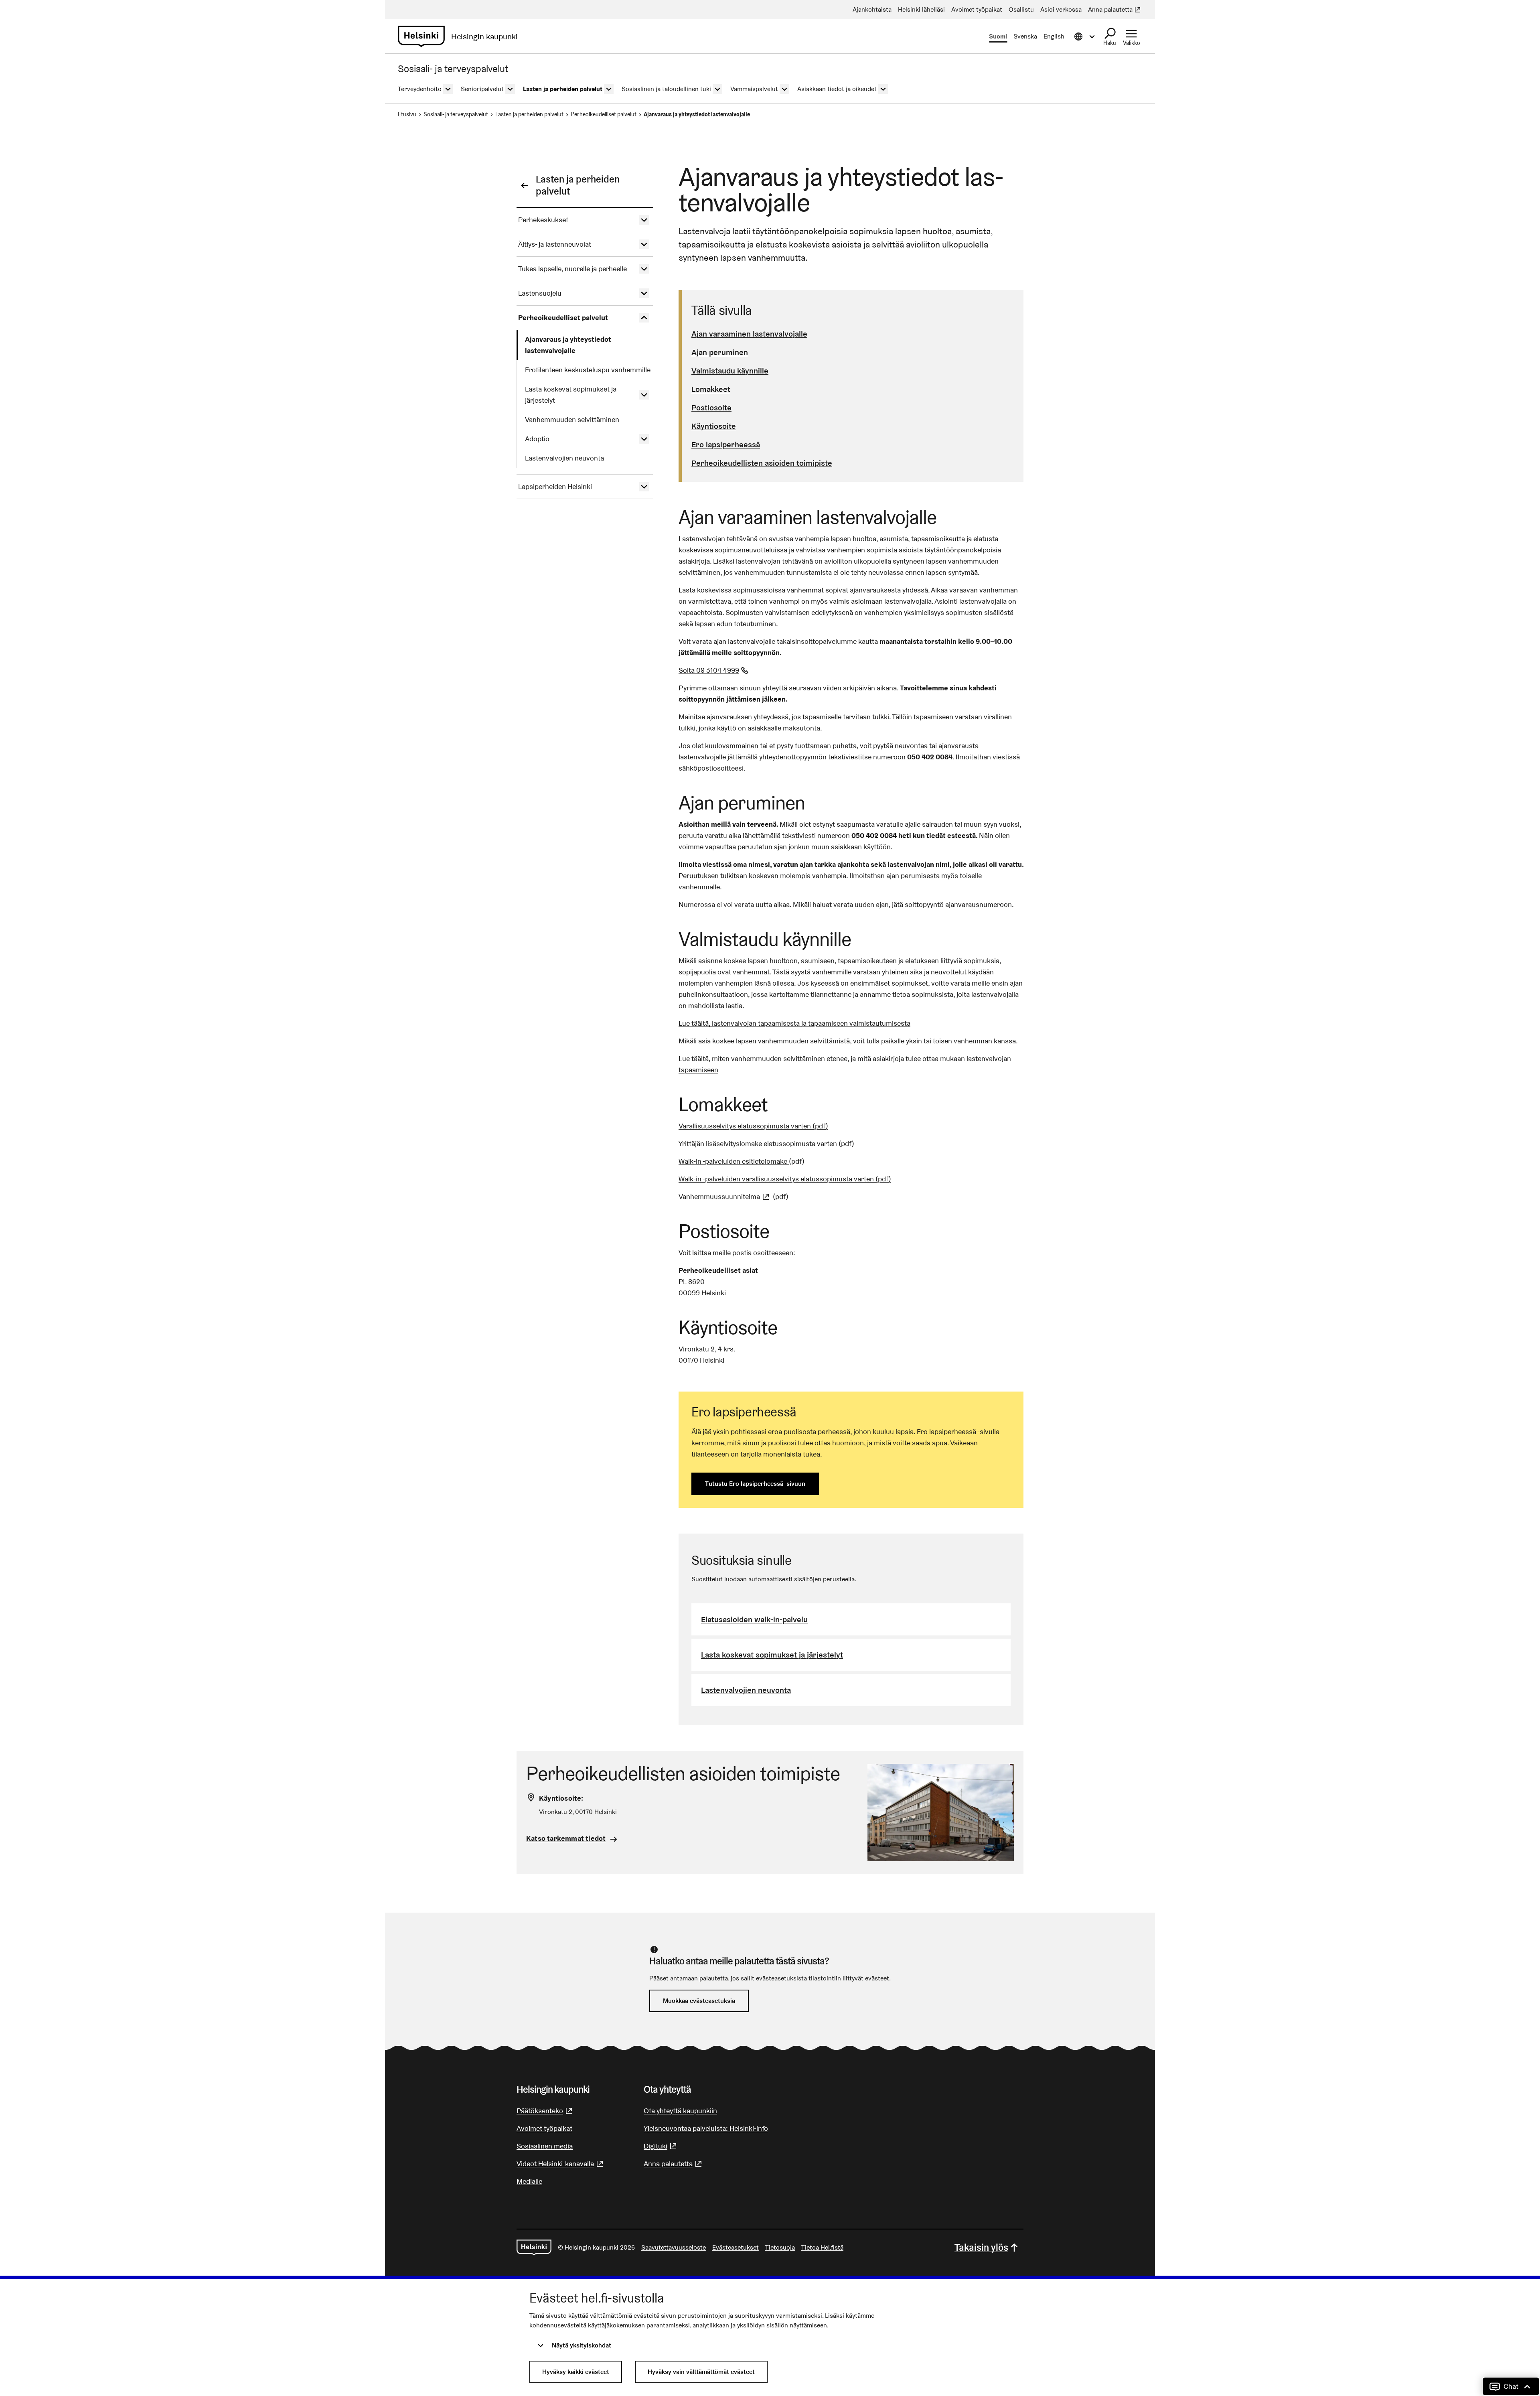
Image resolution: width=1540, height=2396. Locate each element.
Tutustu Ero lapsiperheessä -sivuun (755, 1484)
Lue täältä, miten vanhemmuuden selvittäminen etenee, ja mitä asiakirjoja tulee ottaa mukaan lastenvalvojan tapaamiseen (845, 1064)
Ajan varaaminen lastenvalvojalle (749, 334)
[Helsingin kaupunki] (534, 2248)
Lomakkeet (711, 389)
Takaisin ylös (981, 2247)
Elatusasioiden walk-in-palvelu (754, 1619)
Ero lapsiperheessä (726, 444)
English (1054, 36)
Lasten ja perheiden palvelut (529, 114)
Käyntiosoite (714, 426)
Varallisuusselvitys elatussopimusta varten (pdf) (753, 1126)
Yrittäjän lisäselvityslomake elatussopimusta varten (758, 1143)
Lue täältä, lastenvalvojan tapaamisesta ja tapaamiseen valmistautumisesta (794, 1023)
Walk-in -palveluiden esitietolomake (734, 1161)
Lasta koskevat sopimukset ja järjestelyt (772, 1655)
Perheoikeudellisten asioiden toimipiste (762, 463)
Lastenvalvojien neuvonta (746, 1690)
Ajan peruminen (720, 352)
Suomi (998, 36)
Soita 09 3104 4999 (714, 670)
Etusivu (407, 114)
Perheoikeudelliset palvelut (604, 114)
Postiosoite (711, 408)
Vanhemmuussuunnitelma (725, 1196)
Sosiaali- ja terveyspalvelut (456, 114)
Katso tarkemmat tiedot (566, 1838)
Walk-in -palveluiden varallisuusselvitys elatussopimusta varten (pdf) (785, 1179)
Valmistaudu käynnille (730, 371)
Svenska (1025, 36)
